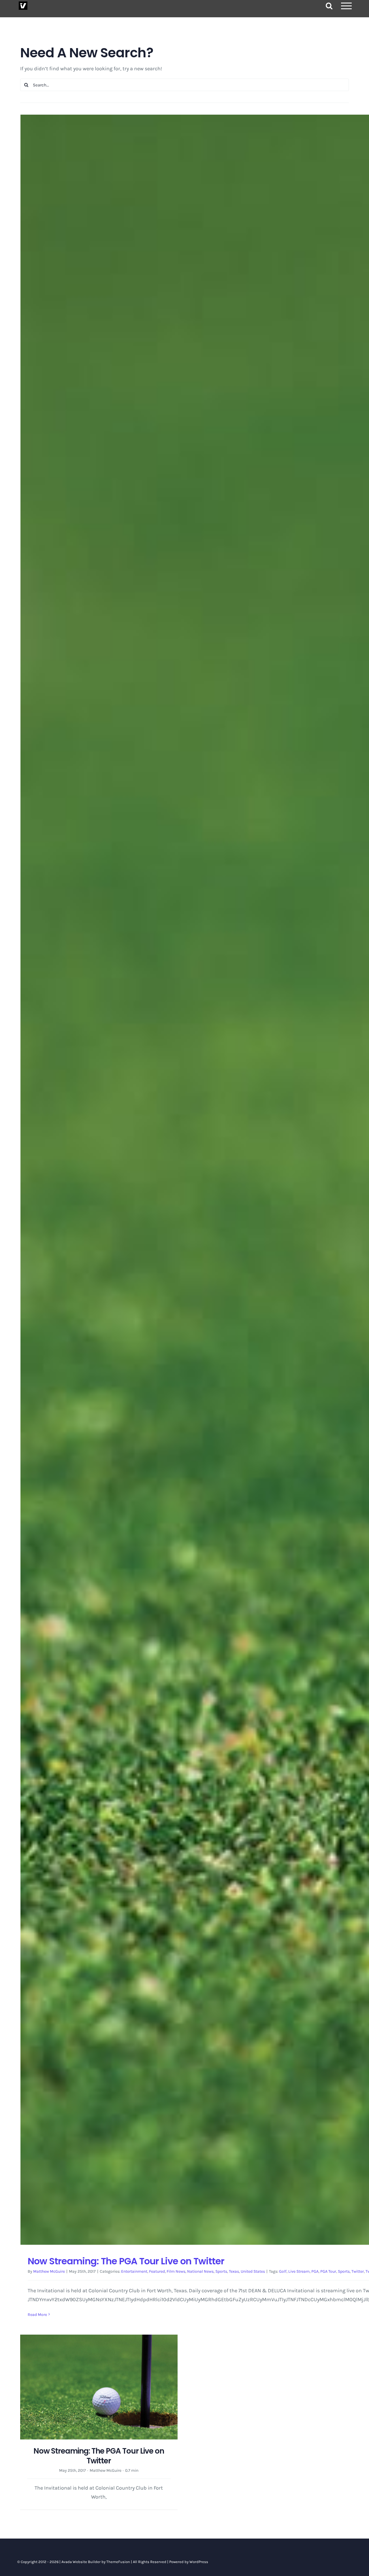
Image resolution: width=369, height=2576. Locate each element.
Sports (221, 2271)
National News (200, 2271)
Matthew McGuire (49, 2271)
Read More (37, 2315)
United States (253, 2271)
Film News (176, 2271)
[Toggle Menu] (347, 6)
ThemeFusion (118, 2562)
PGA (315, 2271)
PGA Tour (328, 2271)
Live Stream (299, 2271)
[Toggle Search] (329, 6)
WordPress (199, 2562)
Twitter (358, 2271)
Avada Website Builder (81, 2562)
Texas (234, 2271)
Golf (283, 2271)
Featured (157, 2271)
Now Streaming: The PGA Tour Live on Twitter (126, 2261)
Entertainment (134, 2271)
